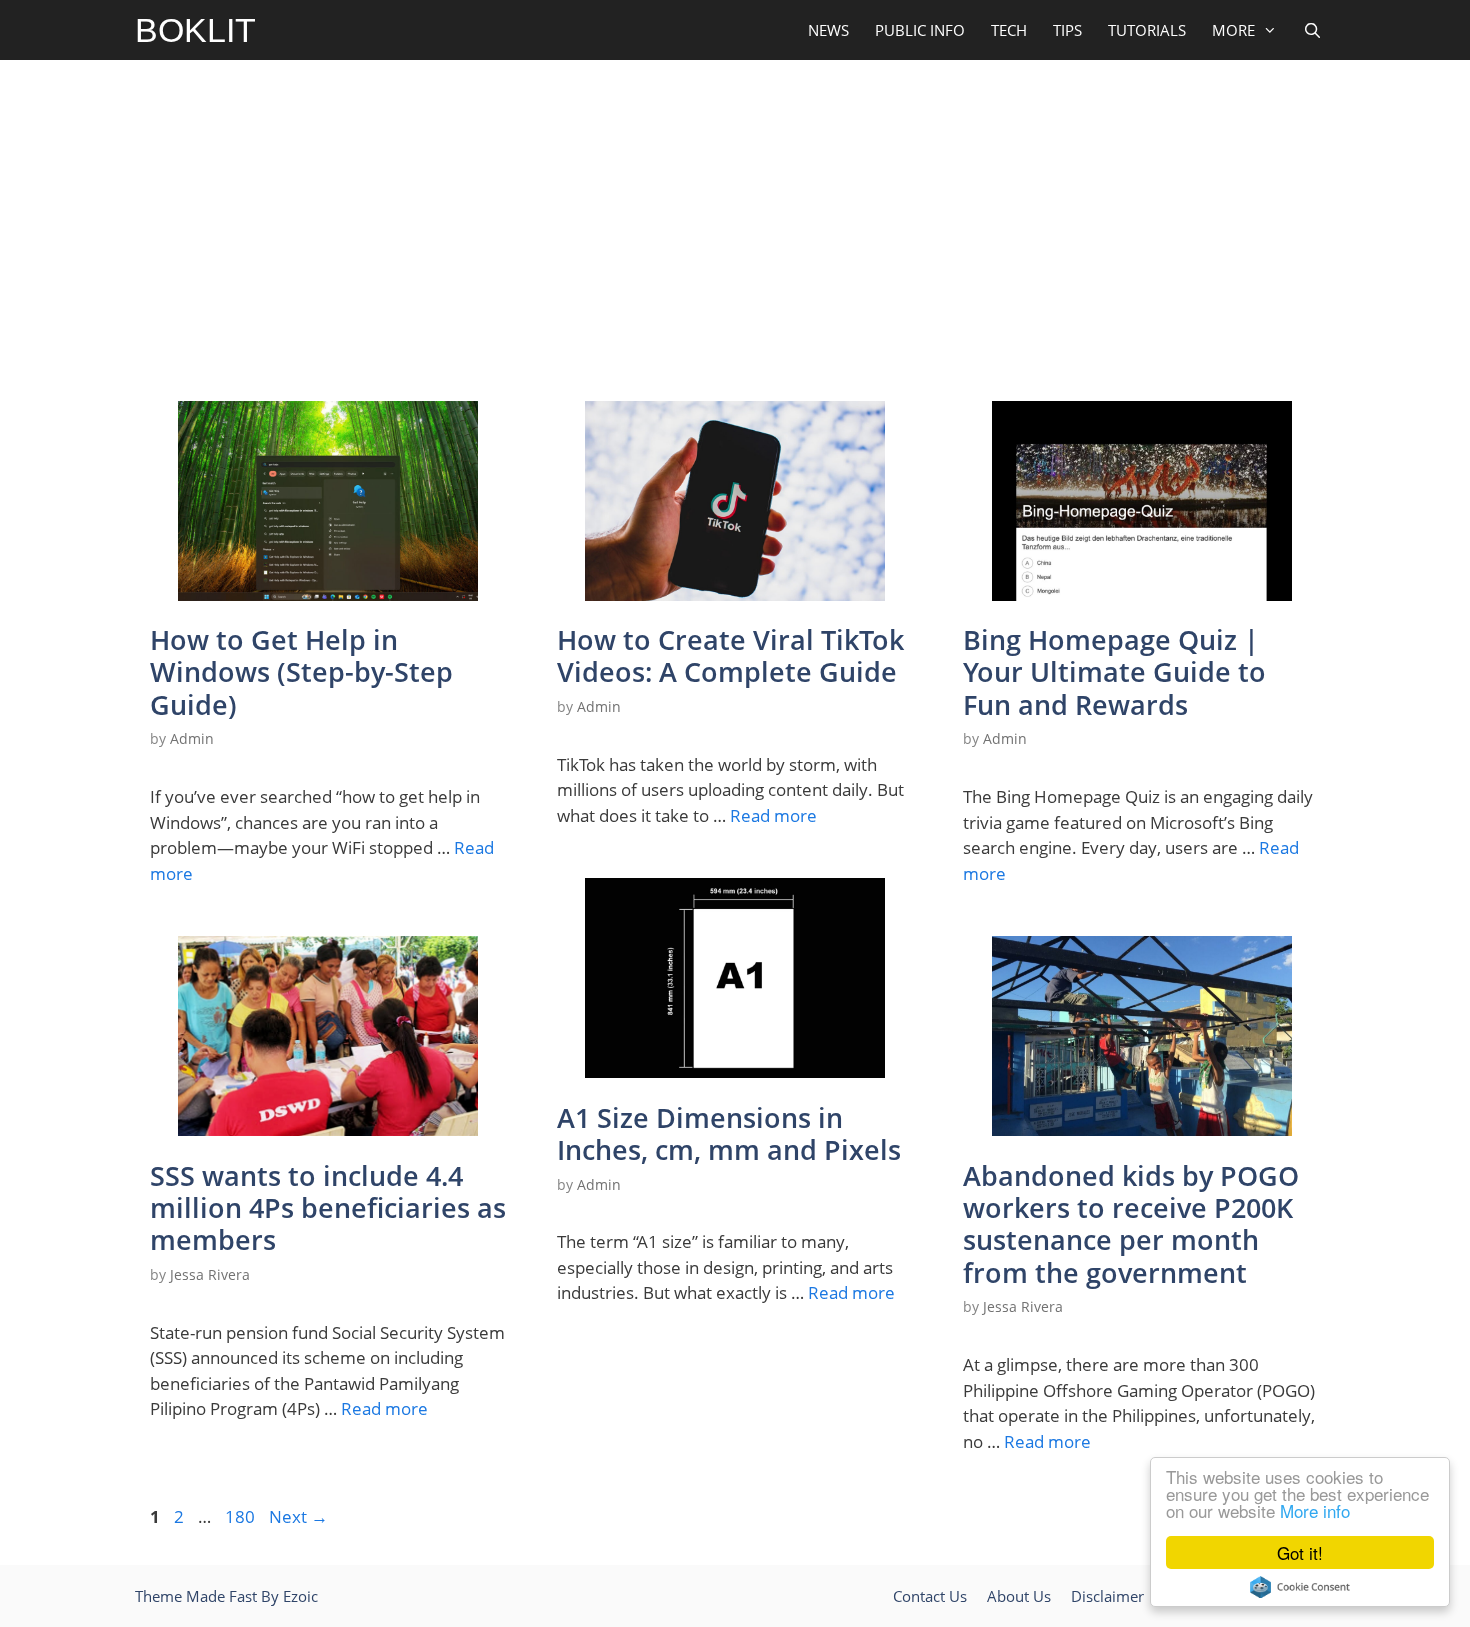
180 (242, 1516)
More (1233, 30)
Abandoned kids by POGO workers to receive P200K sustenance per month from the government (1131, 1224)
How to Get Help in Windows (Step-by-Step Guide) (301, 672)
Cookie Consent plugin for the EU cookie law (1300, 1587)
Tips (1067, 30)
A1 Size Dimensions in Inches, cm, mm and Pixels (729, 1133)
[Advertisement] (735, 226)
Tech (1009, 30)
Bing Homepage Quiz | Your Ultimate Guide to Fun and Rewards (1114, 672)
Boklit (195, 30)
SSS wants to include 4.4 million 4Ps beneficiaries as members (328, 1208)
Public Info (920, 30)
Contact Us (930, 1596)
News (828, 30)
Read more (773, 815)
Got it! (1300, 1552)
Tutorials (1147, 30)
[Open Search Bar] (1312, 30)
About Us (1019, 1596)
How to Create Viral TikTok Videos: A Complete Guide (730, 655)
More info (1315, 1510)
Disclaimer (1107, 1596)
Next (298, 1516)
